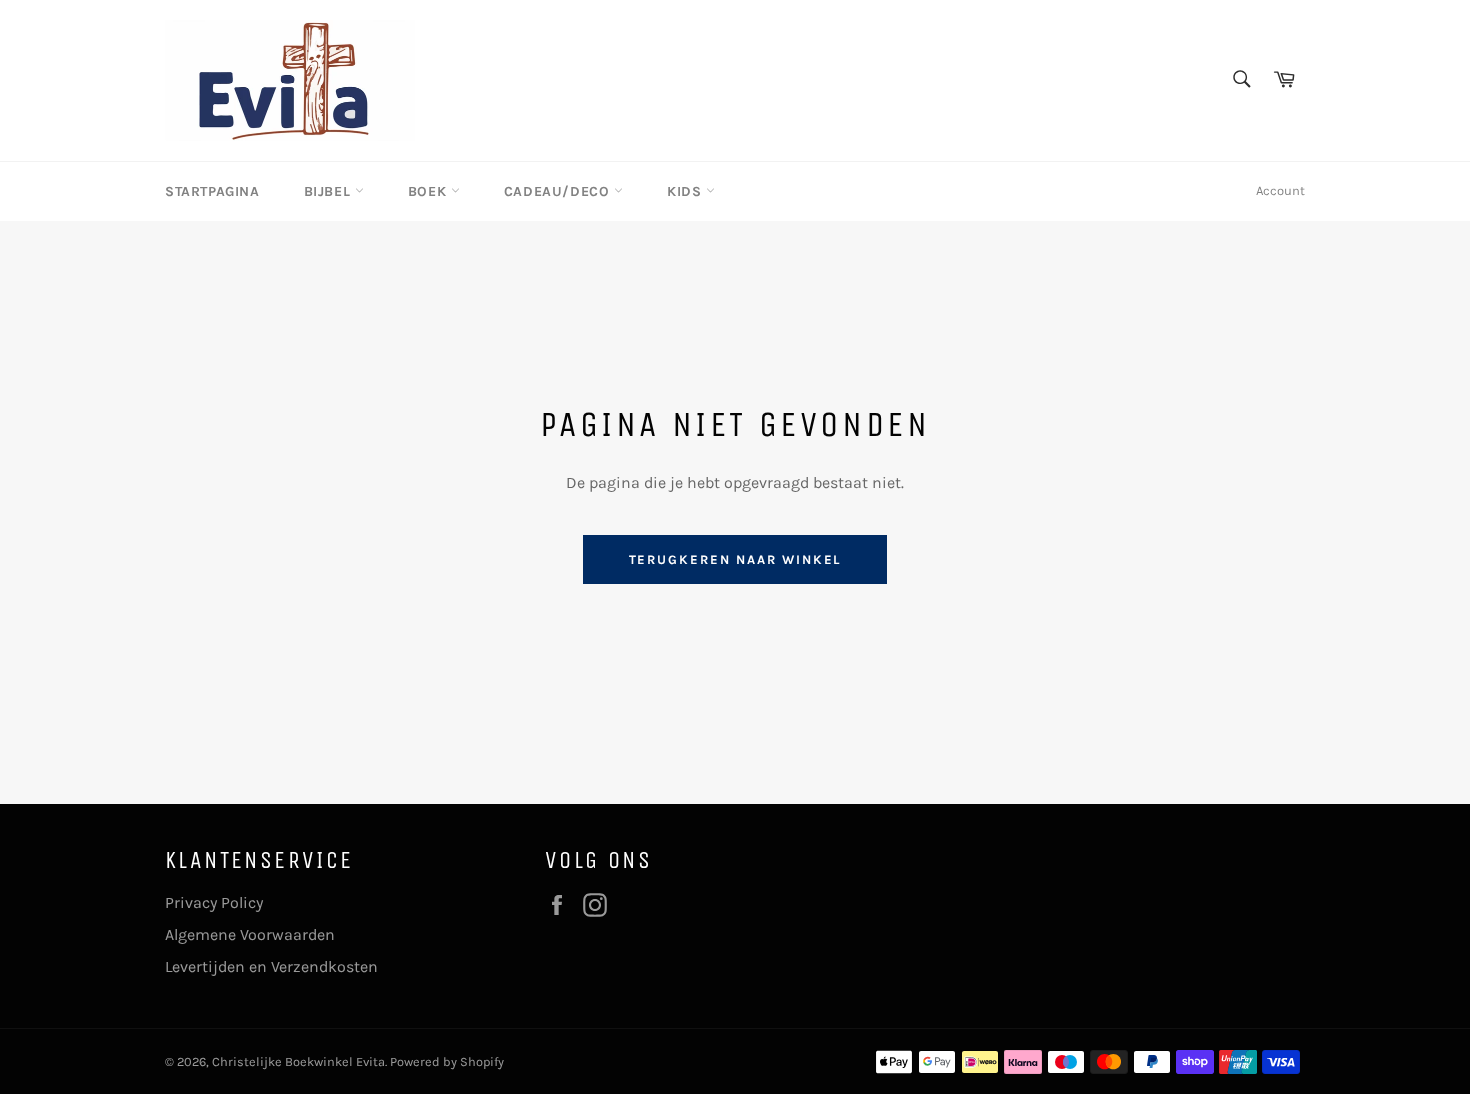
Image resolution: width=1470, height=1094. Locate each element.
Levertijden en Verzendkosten (271, 966)
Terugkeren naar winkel (735, 559)
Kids (686, 191)
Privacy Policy (214, 902)
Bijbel (329, 191)
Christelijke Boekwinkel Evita (298, 1061)
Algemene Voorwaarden (250, 934)
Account (1280, 190)
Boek (429, 191)
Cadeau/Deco (559, 191)
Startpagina (212, 191)
